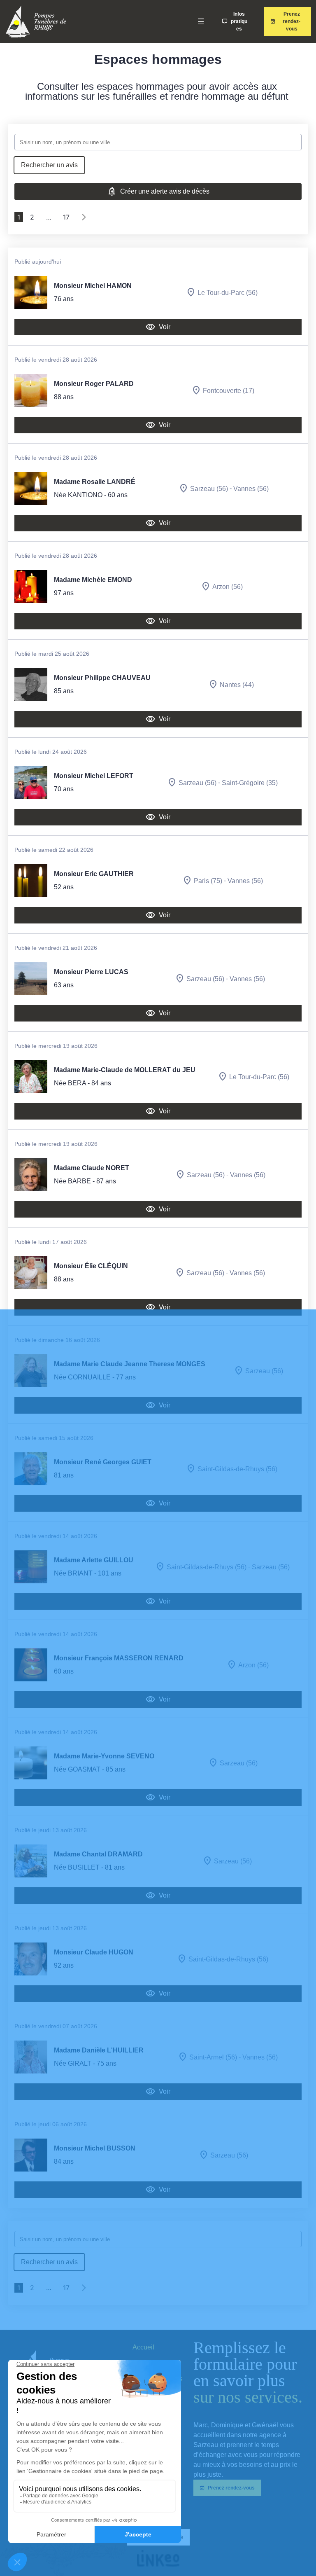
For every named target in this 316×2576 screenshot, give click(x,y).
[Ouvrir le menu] (201, 21)
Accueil (143, 2347)
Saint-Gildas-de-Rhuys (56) (237, 1469)
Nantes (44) (237, 684)
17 (66, 217)
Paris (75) (208, 880)
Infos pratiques (239, 21)
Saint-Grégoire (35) (250, 782)
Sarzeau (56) (209, 488)
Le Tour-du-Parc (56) (228, 292)
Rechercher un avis (49, 165)
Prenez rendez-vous (292, 21)
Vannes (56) (251, 488)
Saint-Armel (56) (213, 2057)
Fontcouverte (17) (229, 390)
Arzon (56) (228, 586)
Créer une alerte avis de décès (165, 191)
